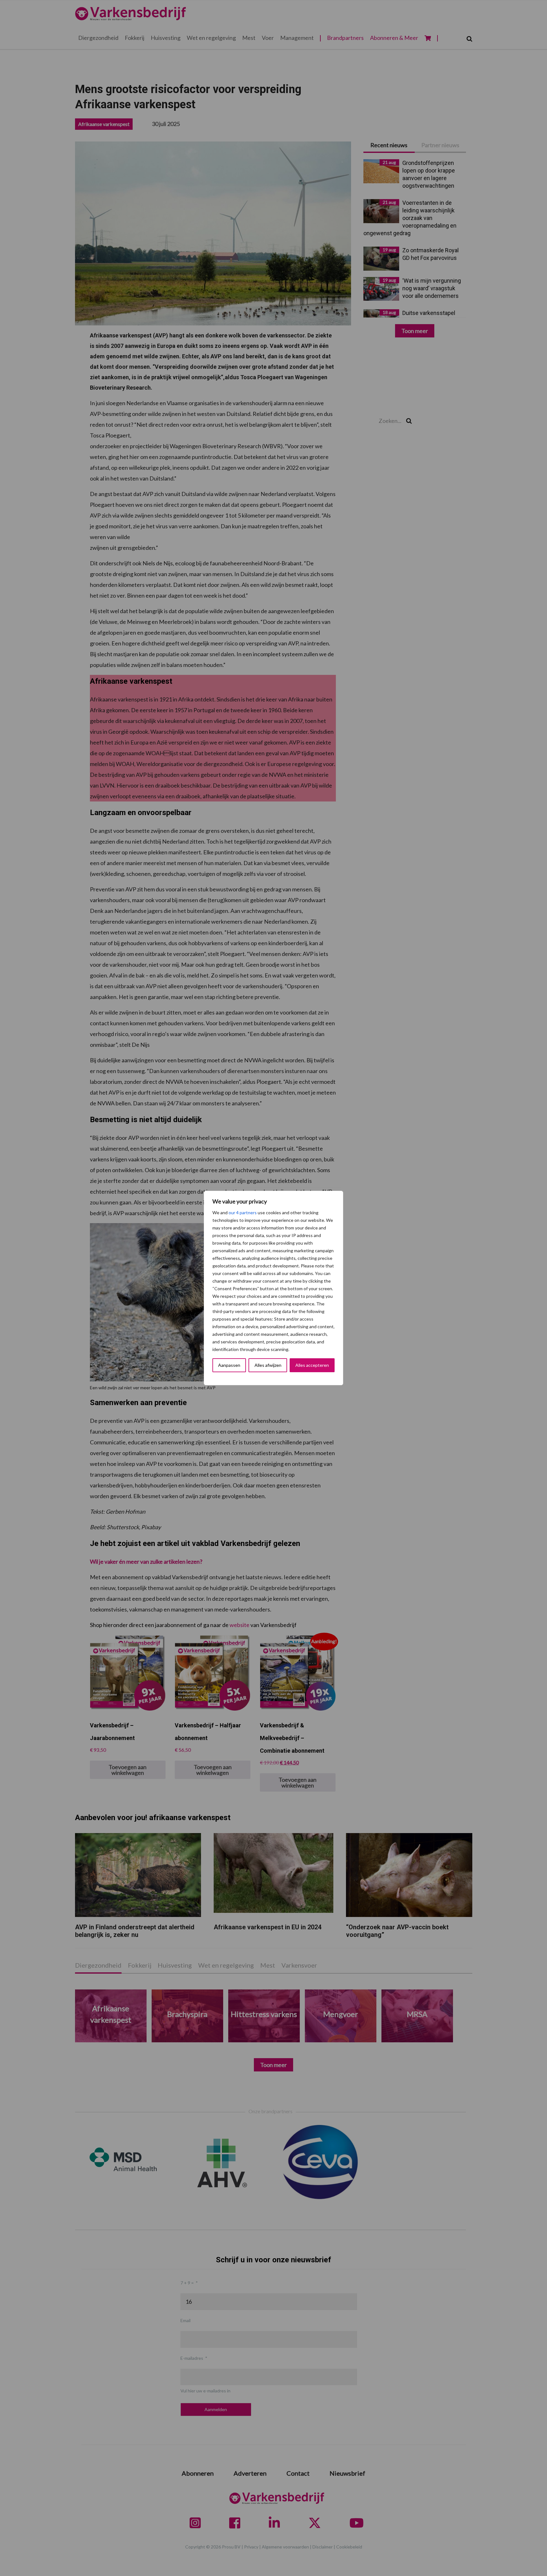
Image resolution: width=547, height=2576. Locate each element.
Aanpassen (229, 1365)
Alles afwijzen (268, 1365)
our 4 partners (243, 1213)
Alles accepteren (312, 1365)
